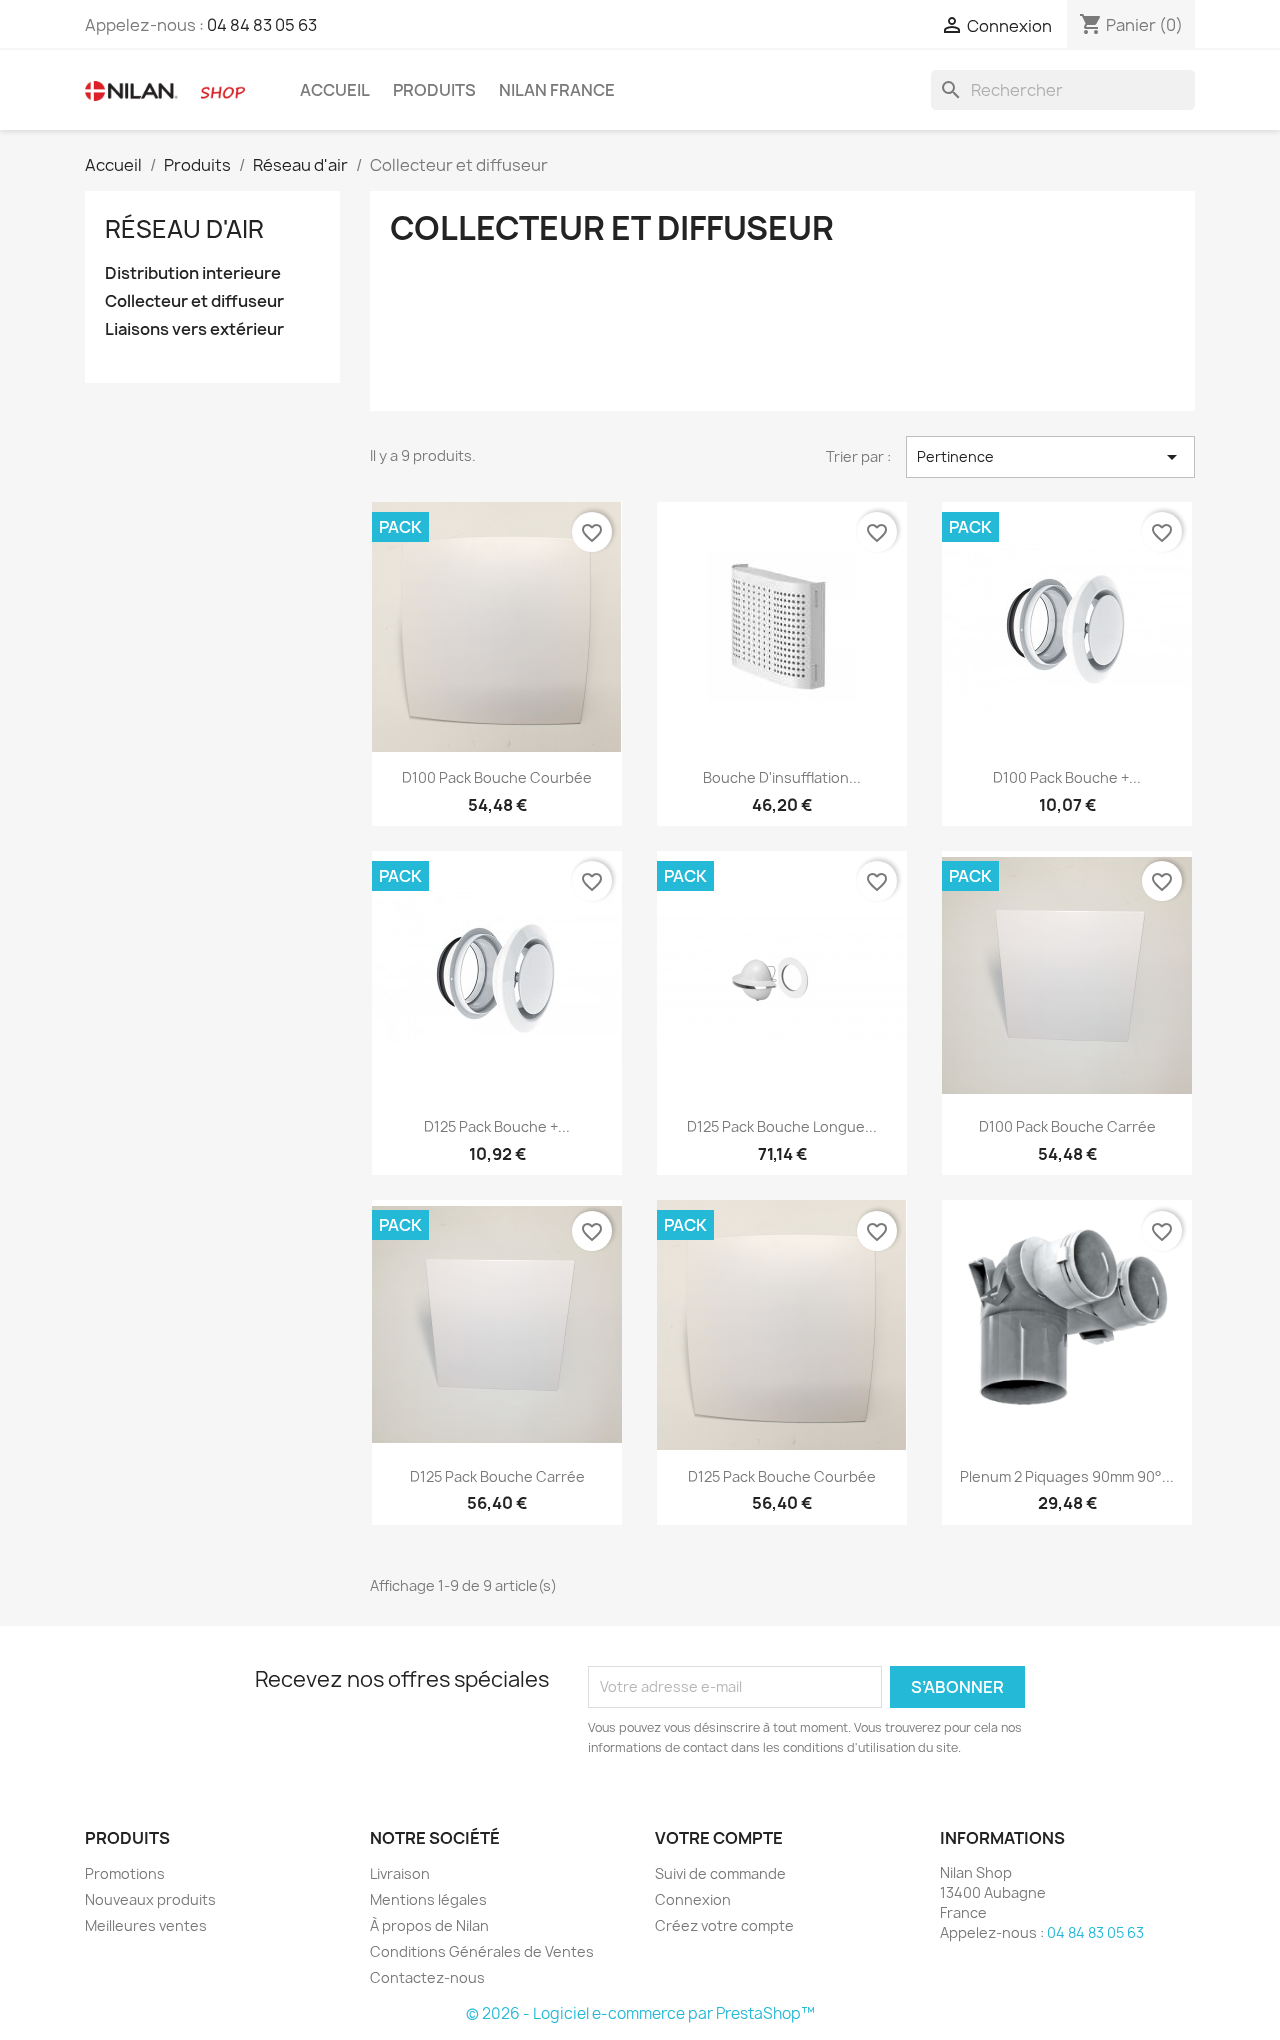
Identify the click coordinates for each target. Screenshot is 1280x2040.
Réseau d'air (184, 229)
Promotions (125, 1873)
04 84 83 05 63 (262, 25)
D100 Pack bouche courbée (497, 777)
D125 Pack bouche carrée (497, 1476)
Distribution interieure (193, 273)
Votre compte (719, 1838)
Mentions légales (428, 1899)
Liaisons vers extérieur (194, 329)
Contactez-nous (427, 1977)
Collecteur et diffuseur (194, 301)
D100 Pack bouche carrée (1067, 1126)
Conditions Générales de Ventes (482, 1951)
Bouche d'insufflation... (782, 777)
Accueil (335, 90)
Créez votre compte (724, 1925)
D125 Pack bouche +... (497, 1126)
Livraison (400, 1873)
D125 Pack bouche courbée (782, 1476)
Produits (434, 90)
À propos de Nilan (429, 1925)
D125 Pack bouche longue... (782, 1126)
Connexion (693, 1899)
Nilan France (557, 90)
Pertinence (1050, 457)
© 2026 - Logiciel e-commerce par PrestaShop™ (640, 2013)
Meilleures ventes (146, 1925)
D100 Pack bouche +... (1067, 777)
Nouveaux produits (150, 1899)
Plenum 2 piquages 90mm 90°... (1067, 1476)
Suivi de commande (720, 1873)
